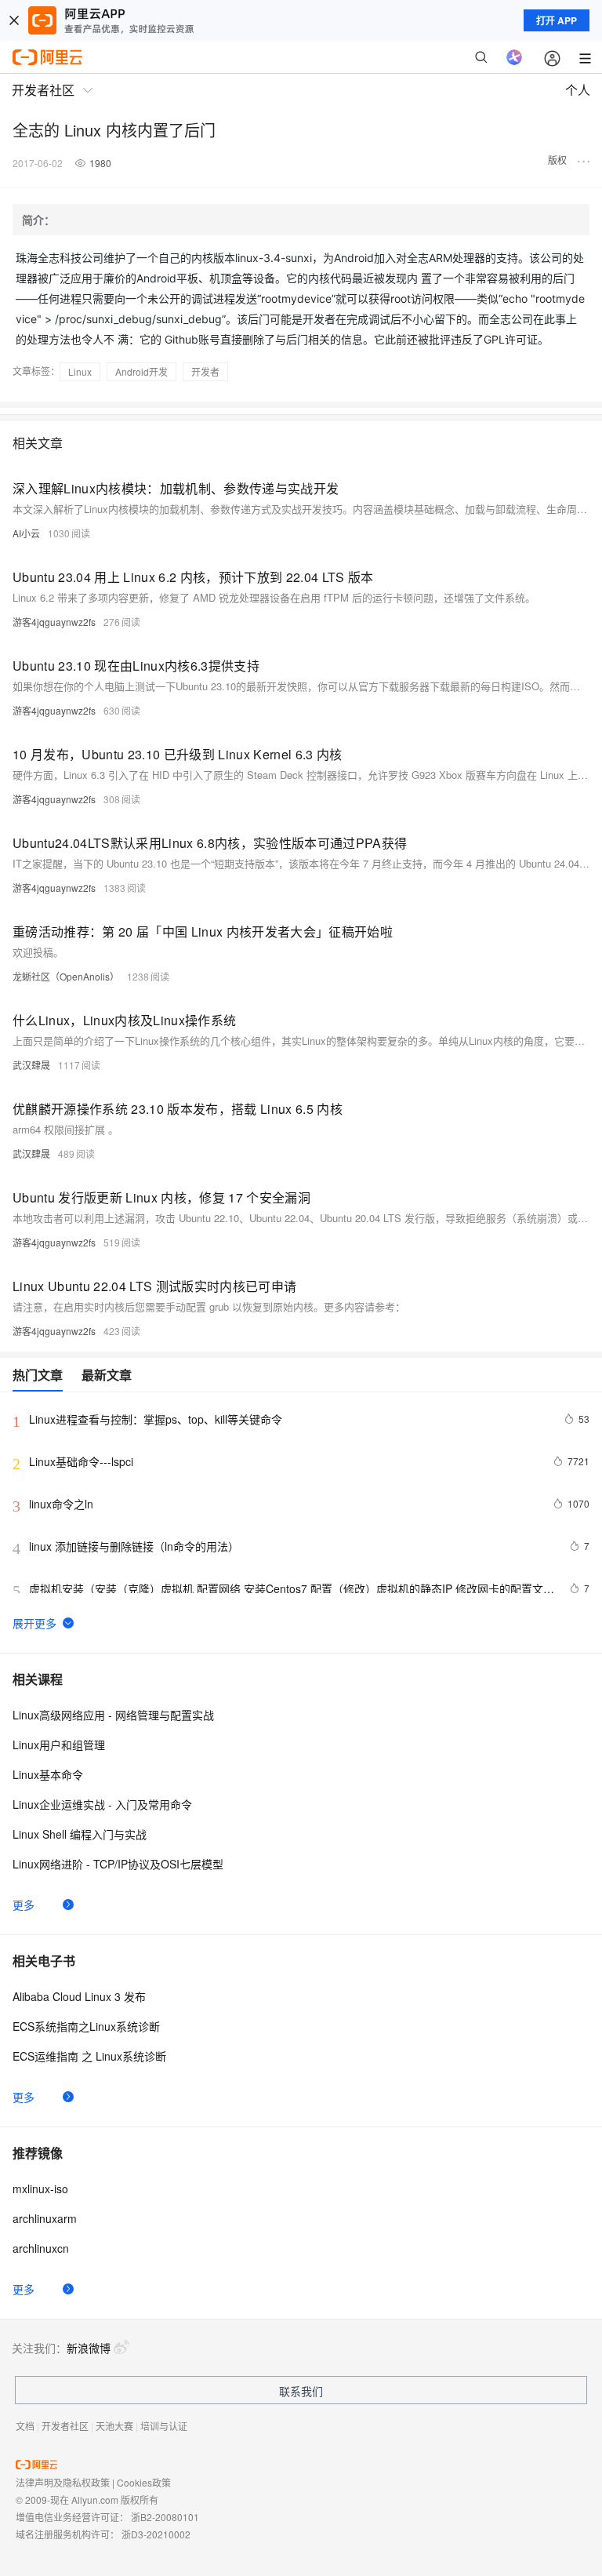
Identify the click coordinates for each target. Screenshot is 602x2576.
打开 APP (557, 20)
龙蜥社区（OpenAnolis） (66, 976)
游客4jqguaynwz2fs (54, 622)
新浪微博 (89, 2348)
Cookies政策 (144, 2482)
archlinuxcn (41, 2248)
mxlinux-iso (40, 2189)
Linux (80, 371)
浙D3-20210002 (156, 2534)
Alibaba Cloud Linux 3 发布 (79, 1996)
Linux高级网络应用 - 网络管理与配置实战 (113, 1715)
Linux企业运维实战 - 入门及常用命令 (102, 1804)
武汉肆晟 (31, 1065)
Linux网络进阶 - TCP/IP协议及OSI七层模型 (118, 1864)
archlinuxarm (45, 2218)
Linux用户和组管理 (59, 1745)
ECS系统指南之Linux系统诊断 (86, 2026)
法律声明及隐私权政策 (63, 2482)
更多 (24, 1905)
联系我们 (301, 2391)
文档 (25, 2426)
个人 (578, 90)
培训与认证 (164, 2426)
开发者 (205, 371)
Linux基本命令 (48, 1774)
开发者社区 (65, 2426)
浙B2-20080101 (165, 2517)
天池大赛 (114, 2426)
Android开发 (141, 371)
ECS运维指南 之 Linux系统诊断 (89, 2056)
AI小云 (26, 533)
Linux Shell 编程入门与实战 (80, 1834)
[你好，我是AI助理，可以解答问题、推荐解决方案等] (514, 57)
